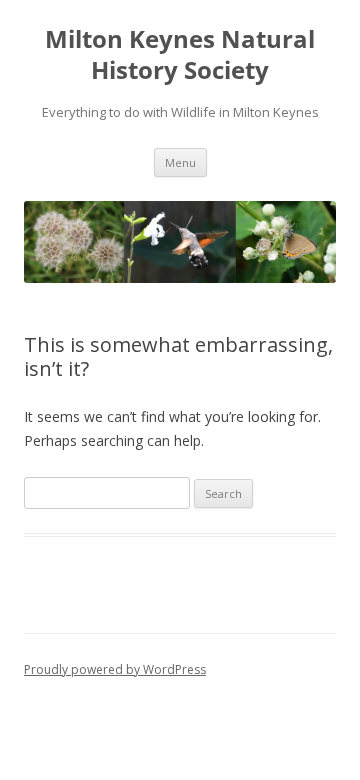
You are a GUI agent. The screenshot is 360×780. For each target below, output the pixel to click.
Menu (180, 162)
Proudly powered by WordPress (115, 669)
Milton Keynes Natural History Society (180, 55)
